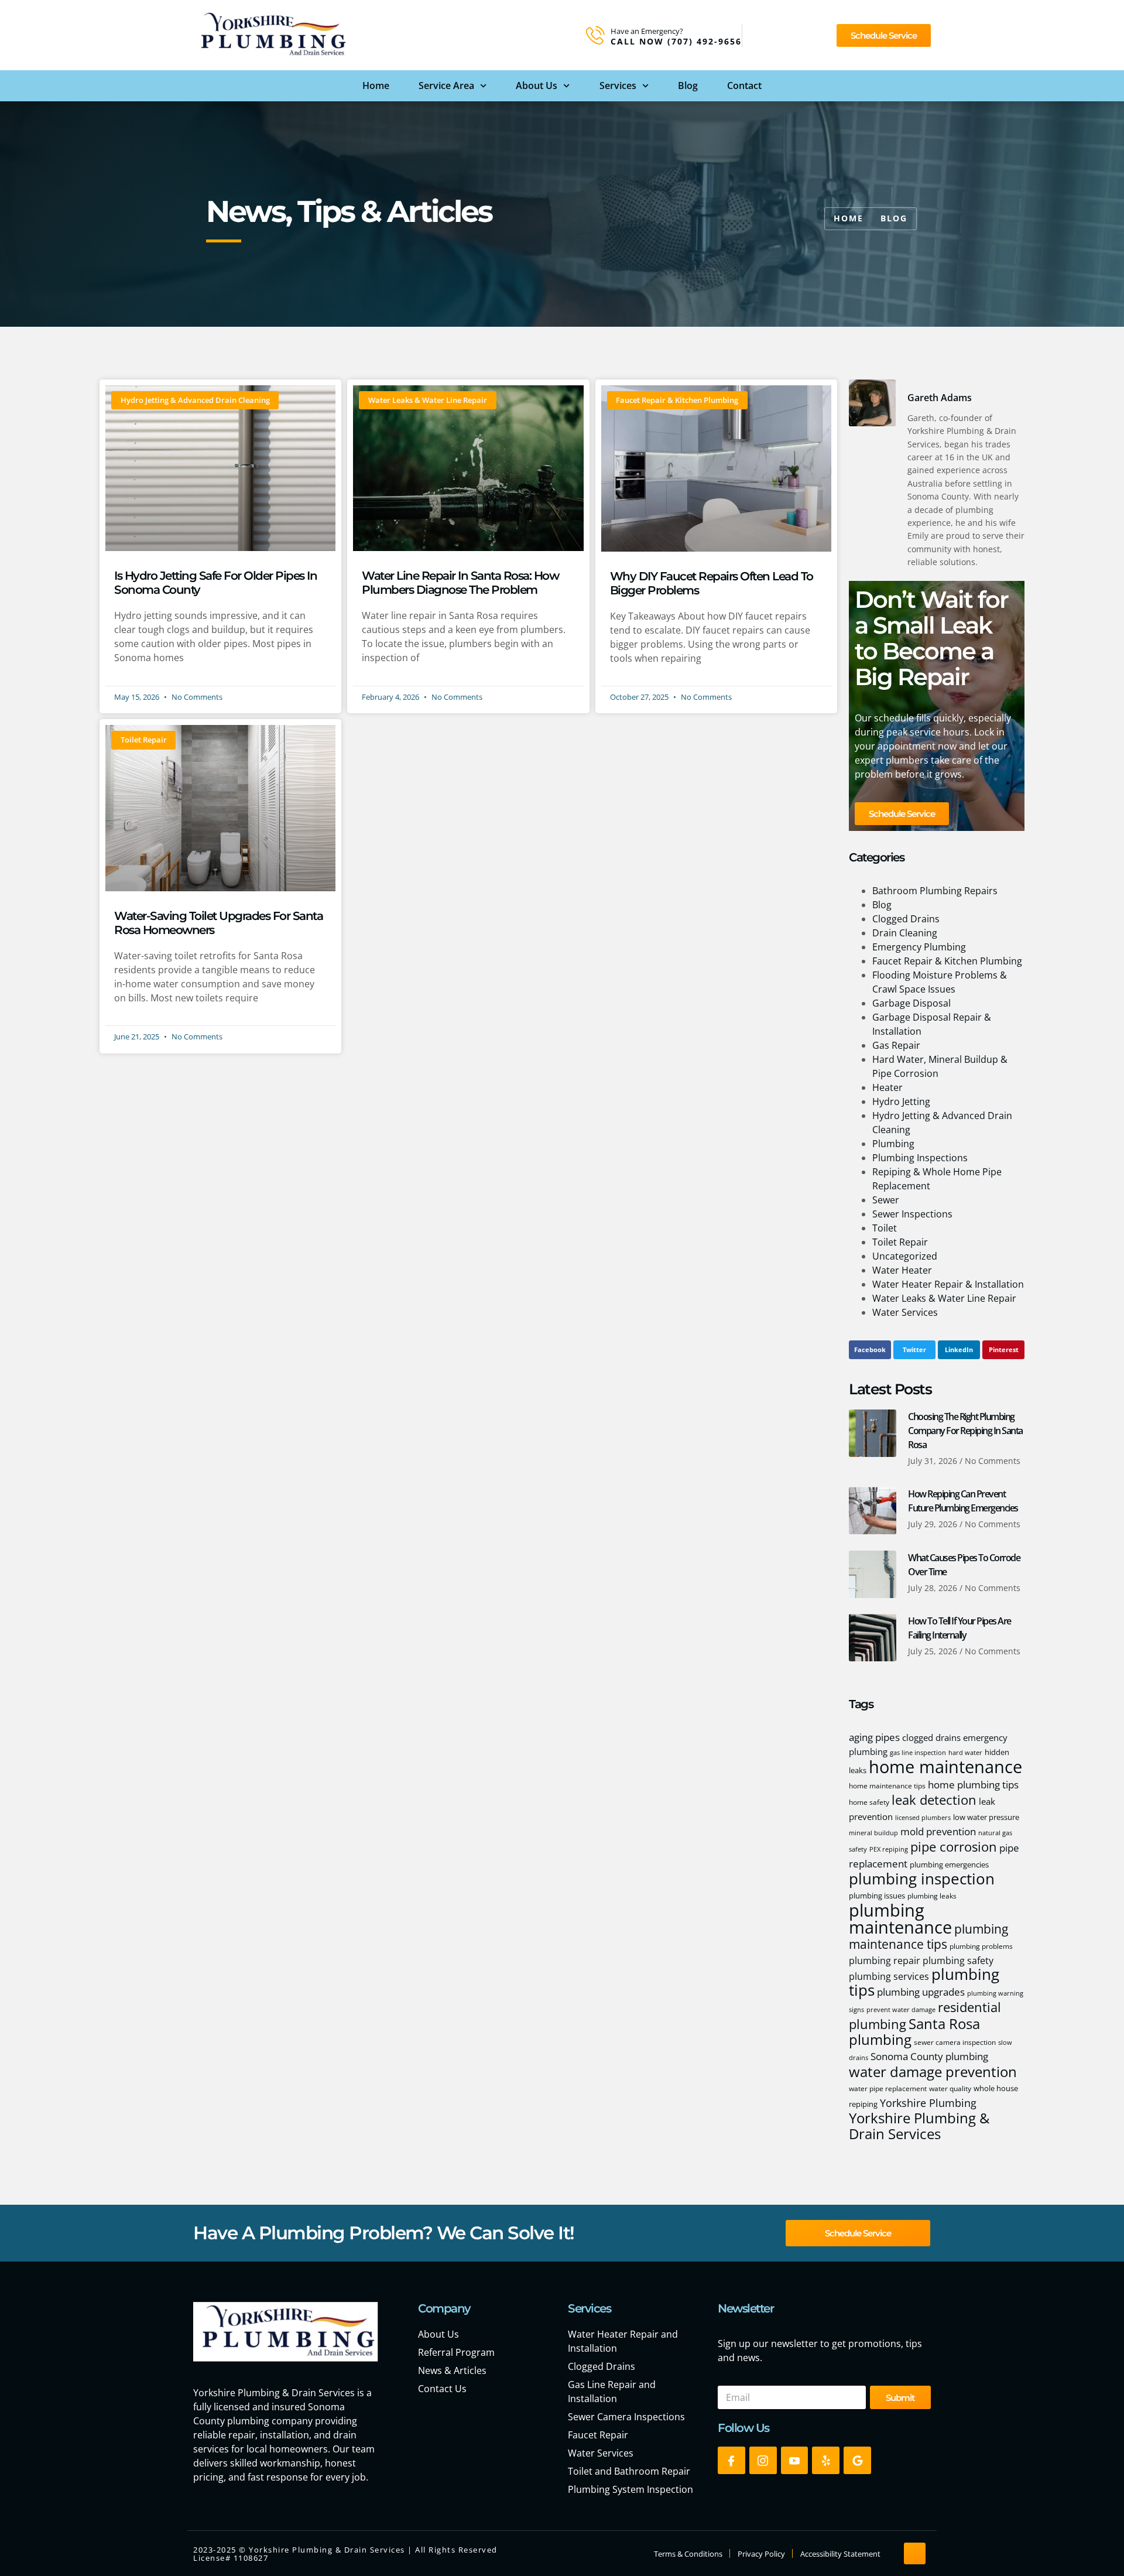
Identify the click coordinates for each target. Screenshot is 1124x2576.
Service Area (446, 85)
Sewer (886, 1200)
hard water (965, 1753)
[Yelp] (826, 2460)
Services (618, 85)
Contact (744, 85)
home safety (869, 1802)
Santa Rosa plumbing (914, 2031)
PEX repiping (889, 1849)
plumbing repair (885, 1961)
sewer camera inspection (955, 2042)
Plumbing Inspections (920, 1158)
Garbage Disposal (911, 1003)
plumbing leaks (932, 1896)
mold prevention (938, 1831)
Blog (688, 85)
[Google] (857, 2460)
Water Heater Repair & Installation (948, 1284)
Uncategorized (905, 1256)
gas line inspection (918, 1753)
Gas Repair (896, 1045)
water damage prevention (933, 2072)
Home (376, 85)
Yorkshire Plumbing (928, 2103)
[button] (870, 1350)
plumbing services (889, 1976)
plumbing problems (981, 1946)
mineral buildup (873, 1833)
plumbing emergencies (949, 1865)
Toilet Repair (900, 1242)
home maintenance (945, 1767)
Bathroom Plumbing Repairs (935, 891)
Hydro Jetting (901, 1101)
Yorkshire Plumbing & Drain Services (919, 2126)
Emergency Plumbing (919, 947)
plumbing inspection (922, 1879)
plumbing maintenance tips (928, 1936)
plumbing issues (877, 1896)
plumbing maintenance (900, 1919)
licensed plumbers (923, 1818)
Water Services (905, 1312)
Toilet (885, 1228)
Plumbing (893, 1144)
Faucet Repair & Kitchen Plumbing (947, 961)
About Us (537, 85)
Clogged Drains (906, 919)
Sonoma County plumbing (929, 2056)
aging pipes (874, 1737)
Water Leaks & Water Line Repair (944, 1298)
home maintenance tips (887, 1786)
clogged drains (931, 1737)
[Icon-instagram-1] (763, 2460)
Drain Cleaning (905, 933)
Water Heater (902, 1270)
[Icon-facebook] (731, 2460)
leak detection (934, 1800)
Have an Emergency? (647, 31)
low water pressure (986, 1817)
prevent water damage (901, 2010)
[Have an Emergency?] (595, 35)
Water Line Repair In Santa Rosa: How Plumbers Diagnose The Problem (460, 583)
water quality (950, 2088)
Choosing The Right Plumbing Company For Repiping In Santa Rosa (965, 1431)
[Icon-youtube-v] (795, 2460)
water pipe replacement (888, 2088)
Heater (887, 1087)
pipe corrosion (954, 1847)
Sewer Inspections (912, 1214)
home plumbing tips (973, 1784)
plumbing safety (958, 1961)
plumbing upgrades (921, 1992)
